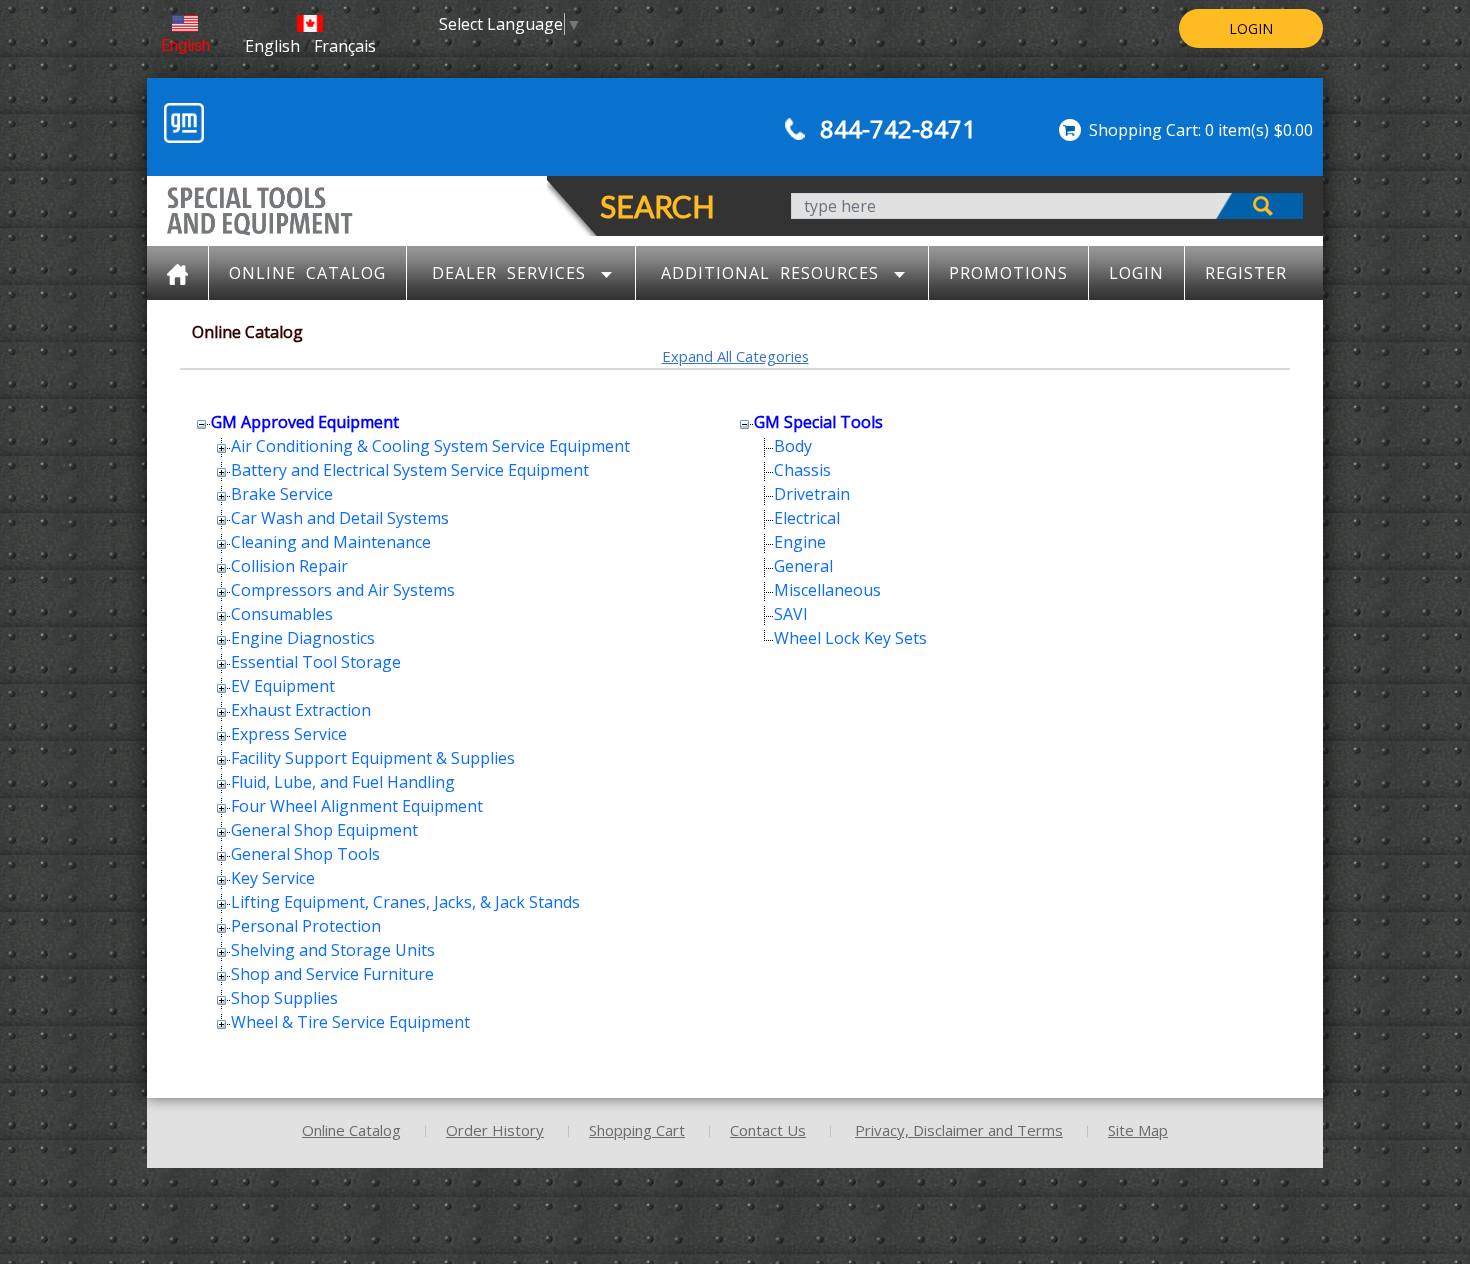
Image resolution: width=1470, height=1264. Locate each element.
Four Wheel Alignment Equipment (357, 806)
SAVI (791, 614)
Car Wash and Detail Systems (340, 518)
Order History (495, 1130)
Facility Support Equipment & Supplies (373, 758)
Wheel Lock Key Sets (850, 638)
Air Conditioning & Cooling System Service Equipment (430, 446)
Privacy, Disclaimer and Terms (959, 1130)
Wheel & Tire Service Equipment (350, 1022)
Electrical (807, 518)
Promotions (1008, 273)
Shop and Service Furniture (332, 974)
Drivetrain (812, 494)
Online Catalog (307, 273)
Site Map (1138, 1130)
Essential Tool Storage (316, 662)
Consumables (282, 614)
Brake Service (282, 494)
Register (1246, 273)
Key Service (273, 878)
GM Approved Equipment (305, 422)
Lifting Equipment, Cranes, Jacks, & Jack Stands (405, 902)
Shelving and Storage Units (333, 950)
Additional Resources (770, 273)
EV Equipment (283, 686)
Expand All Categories (735, 356)
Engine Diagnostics (303, 638)
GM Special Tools (818, 422)
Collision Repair (289, 566)
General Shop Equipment (324, 830)
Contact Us (768, 1130)
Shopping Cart (637, 1130)
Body (793, 446)
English (185, 45)
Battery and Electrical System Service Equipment (410, 470)
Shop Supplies (284, 998)
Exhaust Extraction (301, 710)
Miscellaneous (827, 590)
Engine (800, 542)
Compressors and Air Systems (343, 590)
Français (345, 46)
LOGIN (1251, 28)
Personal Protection (306, 926)
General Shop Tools (305, 854)
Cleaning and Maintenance (331, 542)
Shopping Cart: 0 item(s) (1179, 130)
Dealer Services (509, 273)
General (803, 566)
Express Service (289, 734)
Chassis (802, 470)
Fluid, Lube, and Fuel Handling (343, 782)
